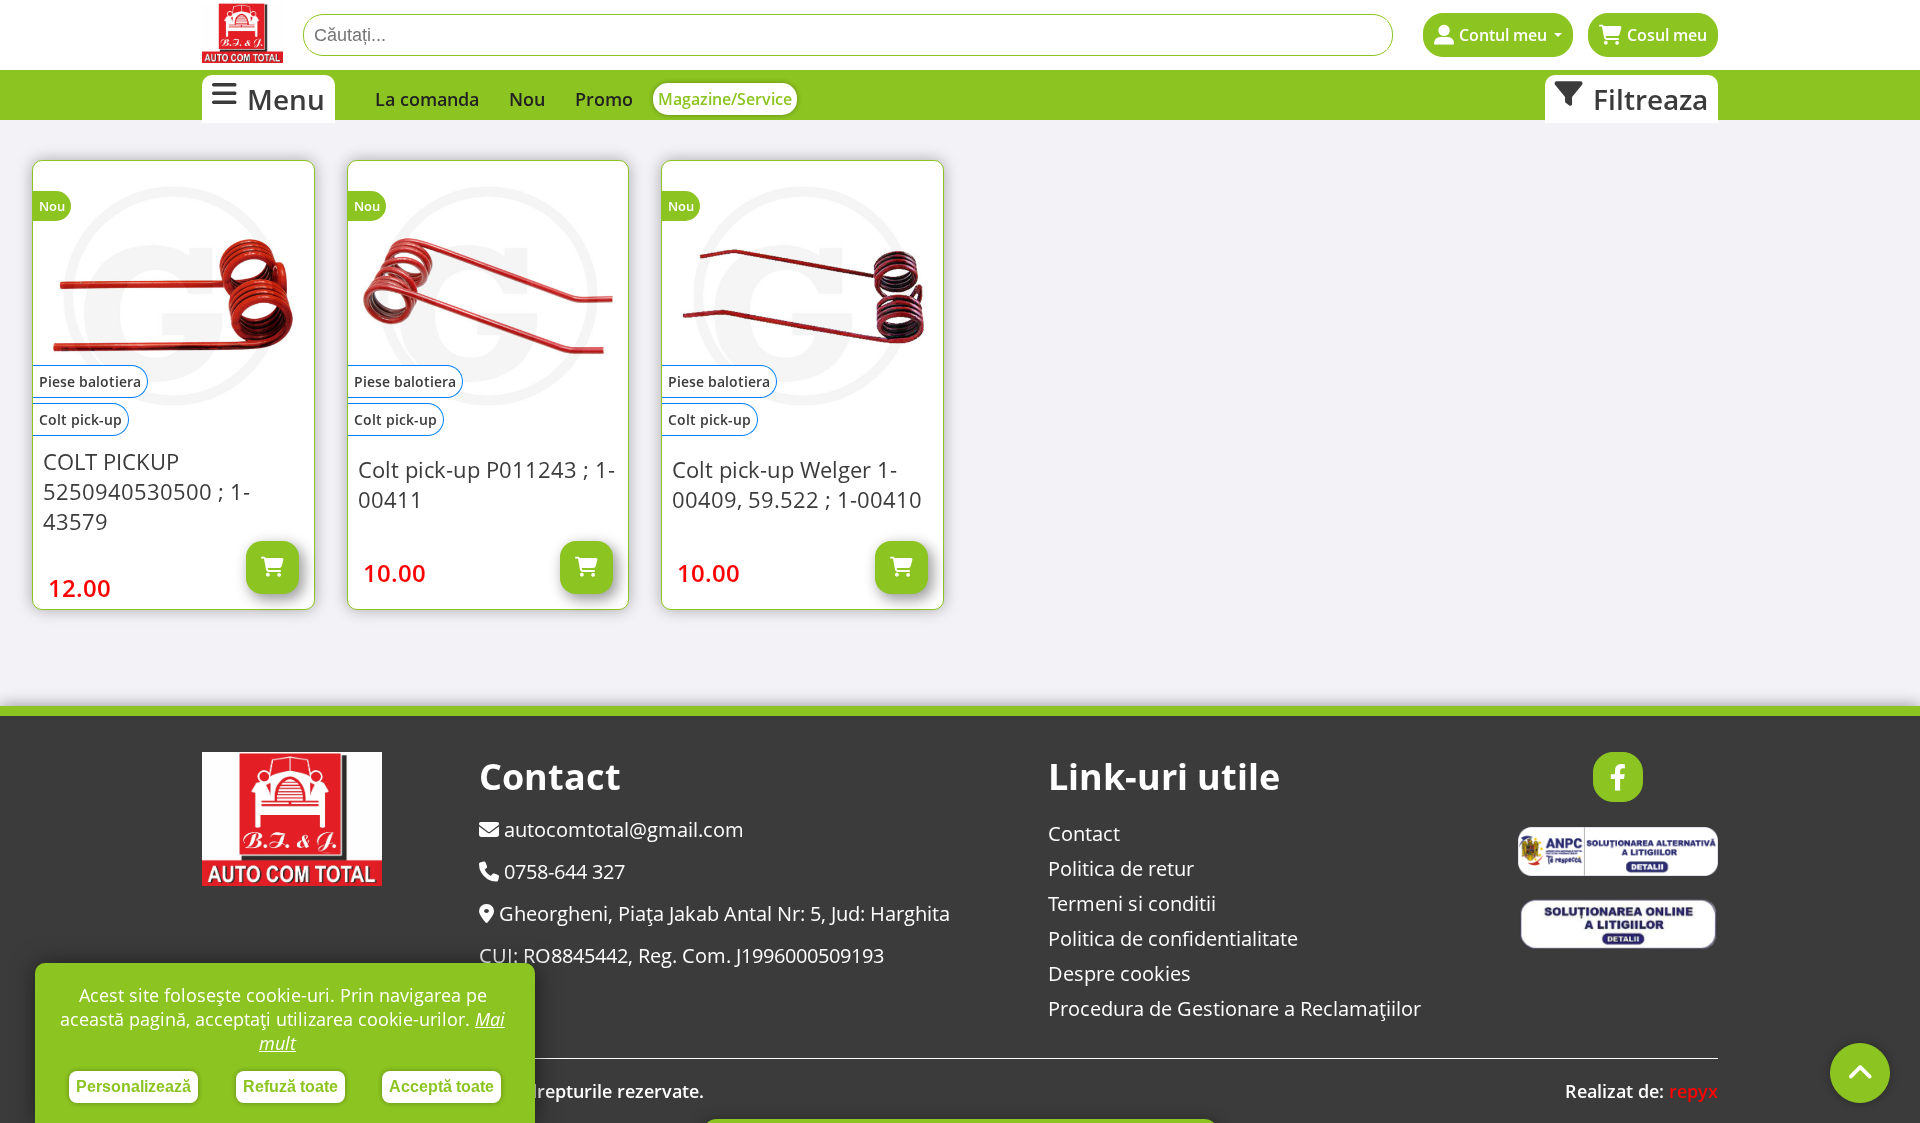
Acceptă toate (441, 1086)
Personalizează (133, 1086)
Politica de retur (1121, 868)
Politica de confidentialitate (1173, 938)
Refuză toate (290, 1086)
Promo (604, 99)
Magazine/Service (725, 99)
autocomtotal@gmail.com (621, 829)
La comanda (427, 99)
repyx (1693, 1091)
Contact (1084, 833)
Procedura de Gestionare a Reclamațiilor (1234, 1008)
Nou (527, 99)
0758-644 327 (562, 871)
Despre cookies (1119, 973)
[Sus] (1860, 1073)
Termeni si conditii (1132, 903)
